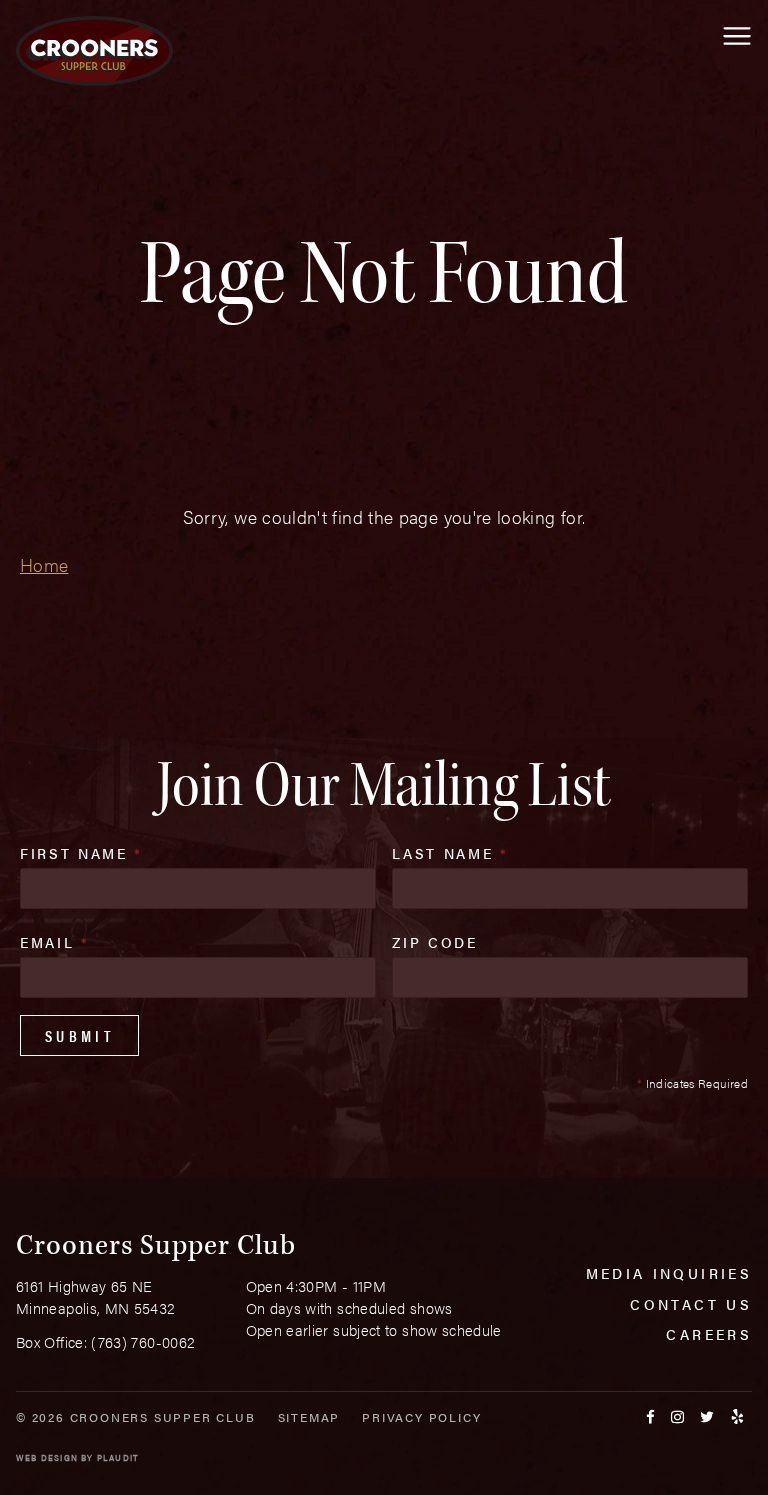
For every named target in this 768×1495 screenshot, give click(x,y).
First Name (81, 853)
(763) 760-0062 (143, 1341)
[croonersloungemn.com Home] (94, 51)
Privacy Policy (421, 1417)
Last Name (450, 853)
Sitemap (309, 1417)
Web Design (47, 1457)
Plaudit (118, 1457)
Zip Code (434, 942)
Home (44, 564)
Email (55, 942)
